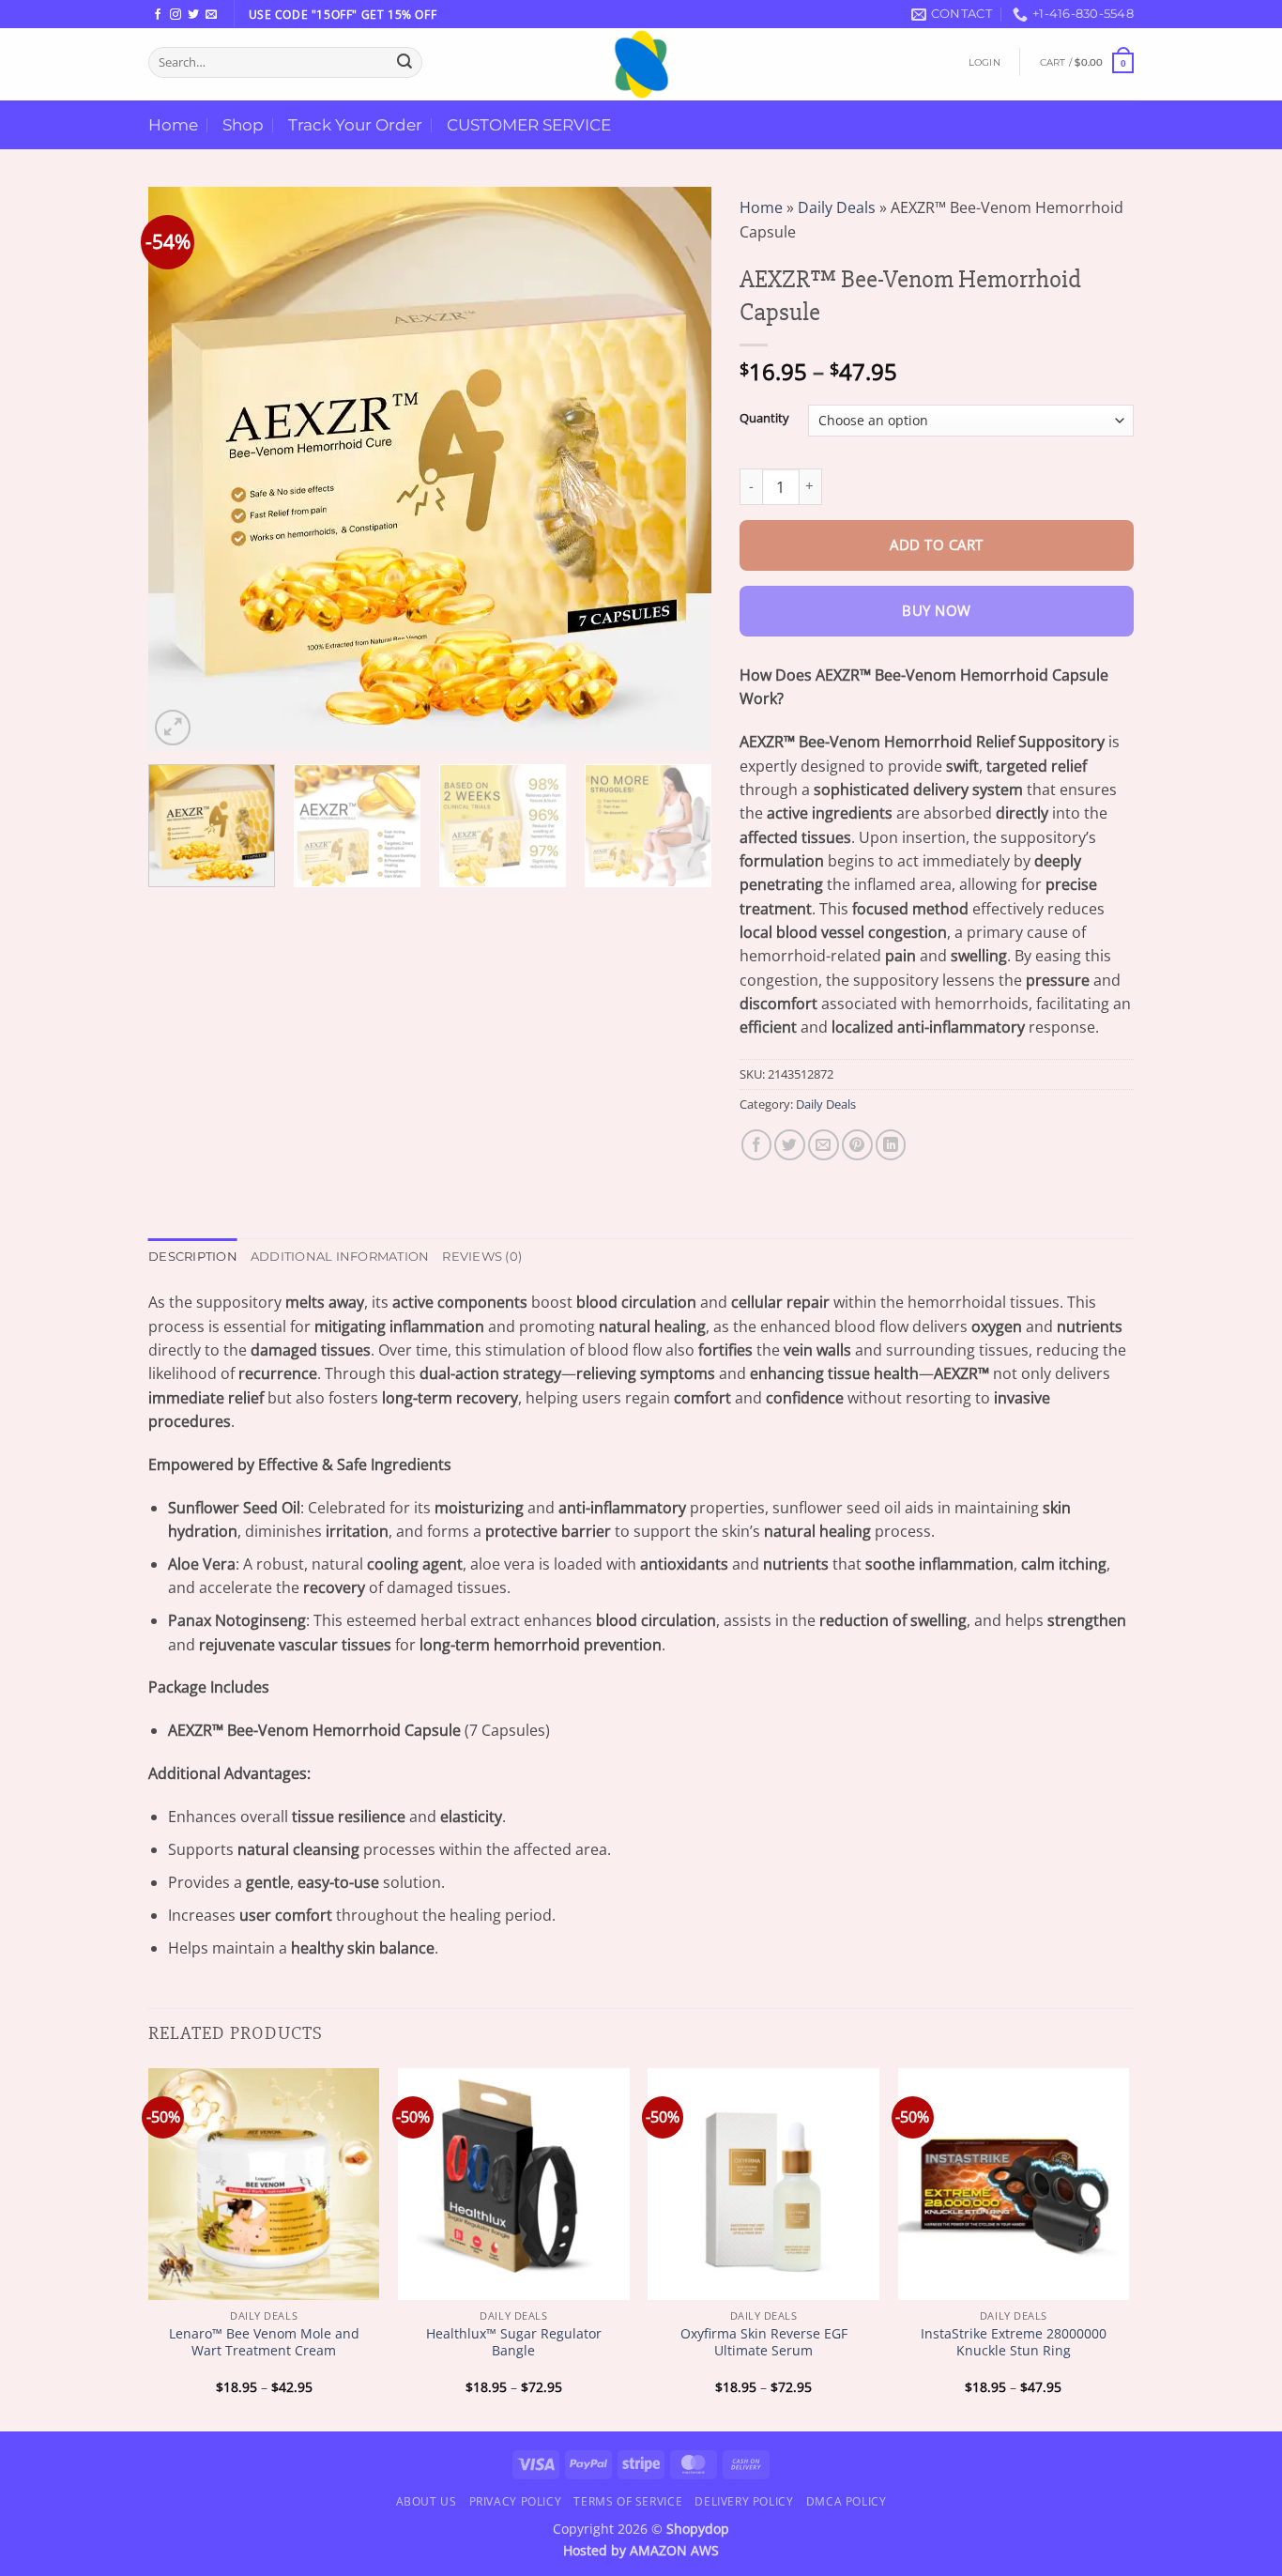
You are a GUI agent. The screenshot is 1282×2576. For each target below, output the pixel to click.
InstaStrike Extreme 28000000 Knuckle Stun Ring (1014, 2343)
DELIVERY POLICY (744, 2501)
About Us (427, 2501)
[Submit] (405, 62)
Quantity (764, 418)
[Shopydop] (641, 64)
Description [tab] (193, 1257)
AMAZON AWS (674, 2550)
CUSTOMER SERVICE (529, 124)
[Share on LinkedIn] (891, 1145)
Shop (243, 124)
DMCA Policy (847, 2501)
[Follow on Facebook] (158, 15)
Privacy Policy (515, 2501)
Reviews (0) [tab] (482, 1257)
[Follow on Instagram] (176, 15)
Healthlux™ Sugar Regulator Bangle (514, 2343)
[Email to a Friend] (824, 1145)
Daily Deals (837, 207)
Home (173, 124)
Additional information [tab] (340, 1257)
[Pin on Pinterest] (857, 1145)
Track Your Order (355, 124)
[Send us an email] (211, 15)
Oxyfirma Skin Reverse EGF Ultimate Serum (764, 2343)
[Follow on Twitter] (193, 15)
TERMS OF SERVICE (628, 2501)
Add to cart (936, 545)
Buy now (936, 611)
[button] (984, 62)
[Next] (677, 468)
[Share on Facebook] (757, 1145)
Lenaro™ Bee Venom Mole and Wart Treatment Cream (264, 2343)
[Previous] (183, 468)
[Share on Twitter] (790, 1145)
